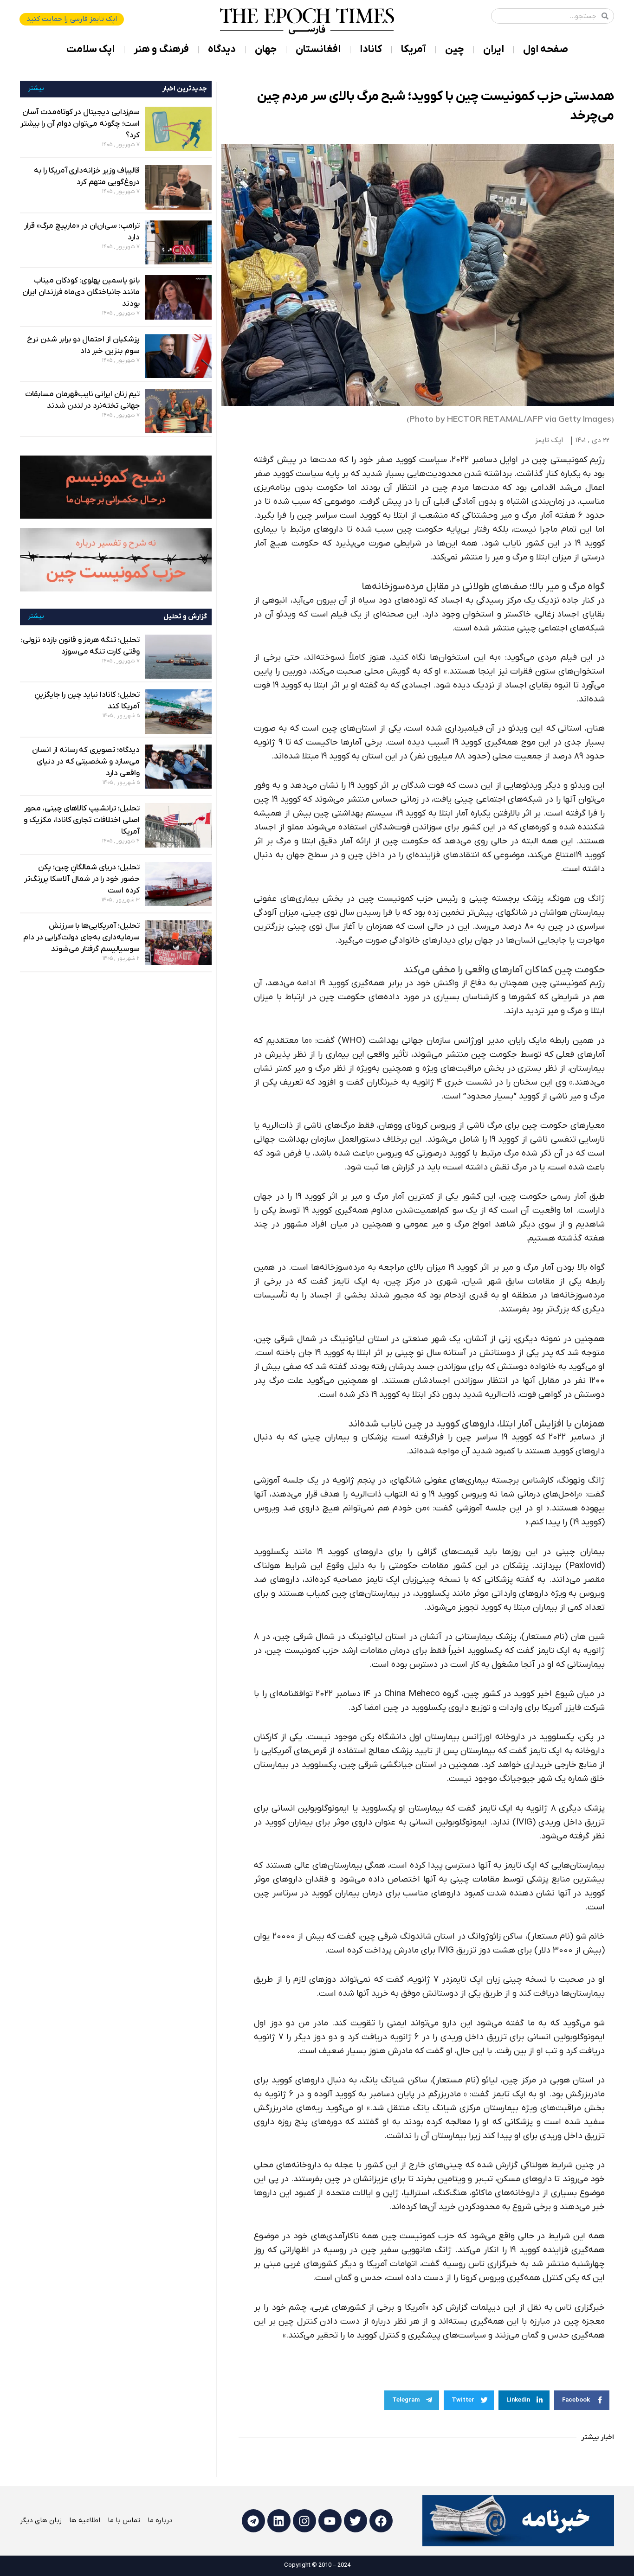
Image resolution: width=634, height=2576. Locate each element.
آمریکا (414, 49)
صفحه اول (546, 49)
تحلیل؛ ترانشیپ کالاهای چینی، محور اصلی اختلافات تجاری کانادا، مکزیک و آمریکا (82, 820)
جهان (266, 49)
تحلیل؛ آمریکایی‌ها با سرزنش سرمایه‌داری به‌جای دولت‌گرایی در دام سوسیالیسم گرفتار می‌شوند (81, 938)
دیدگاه (222, 49)
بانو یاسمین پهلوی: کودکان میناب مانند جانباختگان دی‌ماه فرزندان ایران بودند (81, 292)
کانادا (371, 49)
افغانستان (318, 49)
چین (455, 49)
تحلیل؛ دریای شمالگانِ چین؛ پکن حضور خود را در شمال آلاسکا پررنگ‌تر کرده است (82, 879)
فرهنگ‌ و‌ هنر (161, 49)
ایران (494, 49)
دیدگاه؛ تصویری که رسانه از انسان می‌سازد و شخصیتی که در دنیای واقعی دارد (86, 762)
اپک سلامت (91, 49)
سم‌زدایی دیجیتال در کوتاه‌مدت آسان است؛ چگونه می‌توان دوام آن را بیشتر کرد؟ (80, 124)
